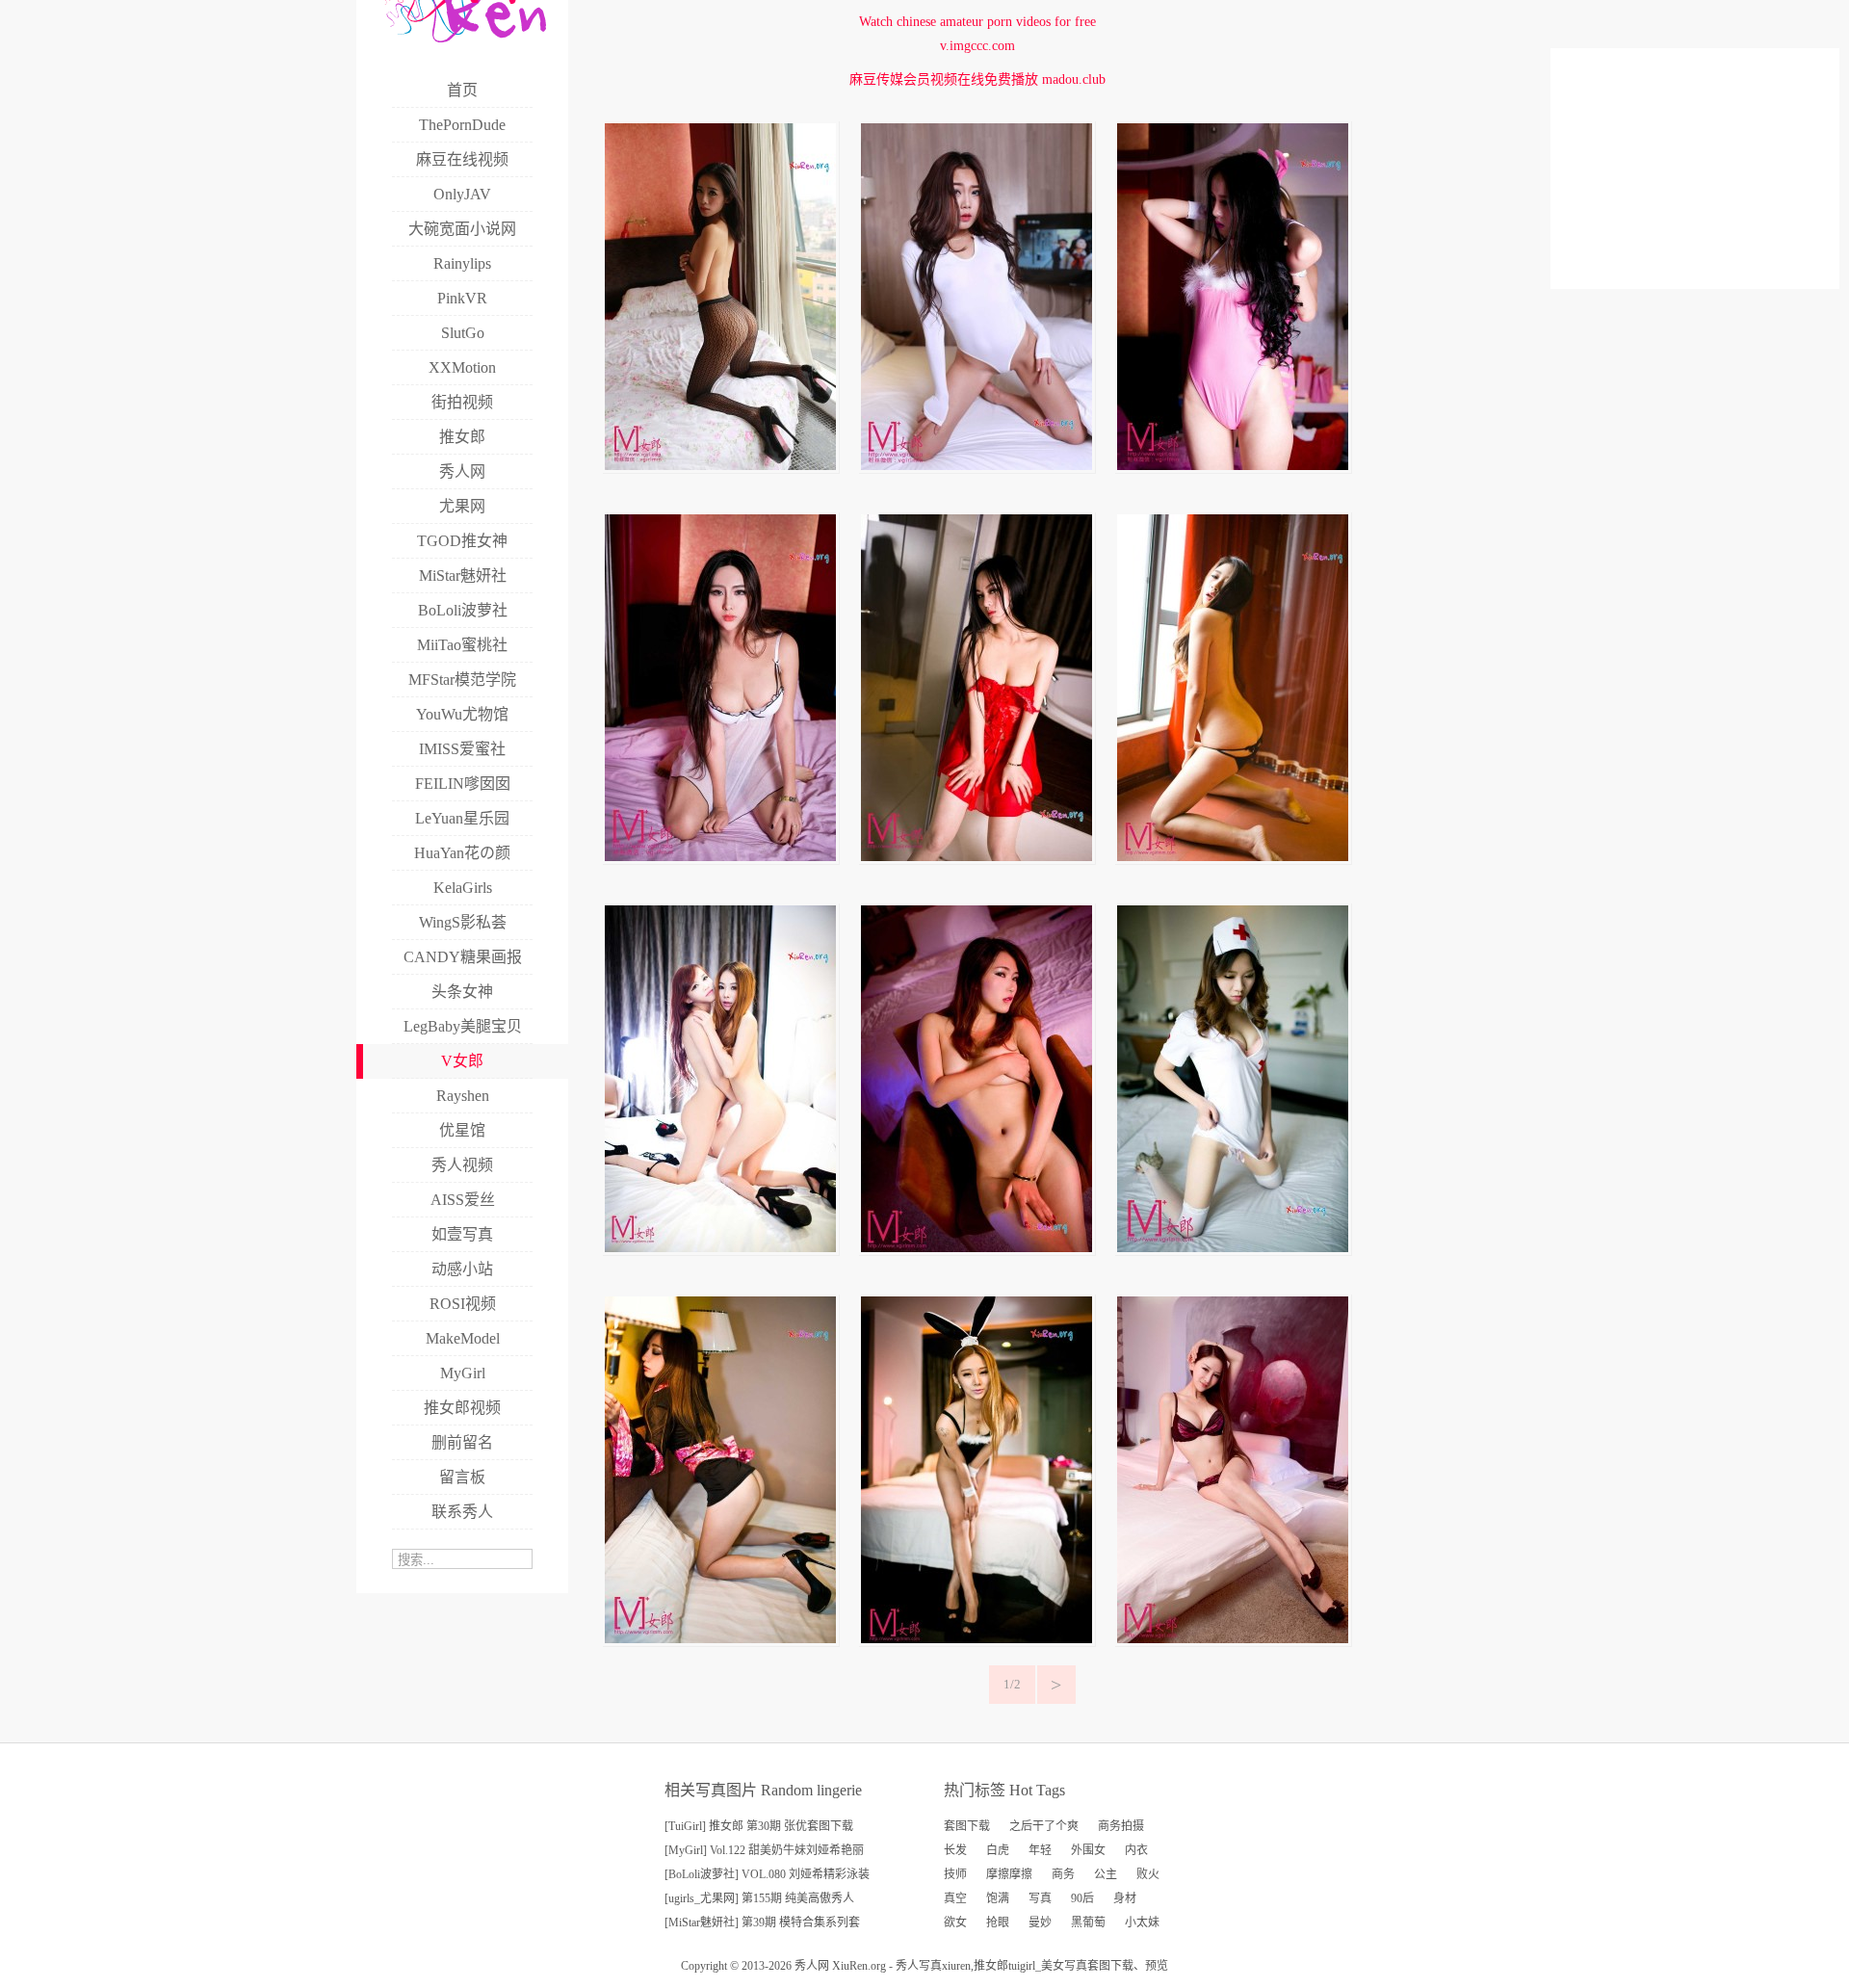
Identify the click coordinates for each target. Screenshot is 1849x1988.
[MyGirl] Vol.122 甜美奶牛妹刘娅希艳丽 (764, 1850)
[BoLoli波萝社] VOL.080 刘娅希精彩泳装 (767, 1874)
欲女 (955, 1923)
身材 (1125, 1898)
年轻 (1040, 1850)
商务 (1063, 1874)
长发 (955, 1850)
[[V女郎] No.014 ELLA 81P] (720, 466)
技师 (955, 1874)
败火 (1148, 1874)
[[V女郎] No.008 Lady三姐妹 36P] (1233, 857)
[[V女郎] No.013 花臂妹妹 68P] (977, 466)
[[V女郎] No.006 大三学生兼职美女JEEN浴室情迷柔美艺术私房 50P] (977, 1248)
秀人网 (812, 1966)
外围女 (1088, 1850)
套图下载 (967, 1826)
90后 (1082, 1898)
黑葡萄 (1088, 1923)
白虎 (998, 1850)
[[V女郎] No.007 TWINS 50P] (720, 1248)
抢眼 (998, 1923)
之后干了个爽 (1044, 1826)
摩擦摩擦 (1009, 1874)
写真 (1040, 1898)
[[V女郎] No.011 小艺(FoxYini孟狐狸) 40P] (720, 857)
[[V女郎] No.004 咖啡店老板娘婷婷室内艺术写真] (720, 1639)
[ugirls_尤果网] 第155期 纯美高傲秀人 (759, 1898)
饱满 (998, 1898)
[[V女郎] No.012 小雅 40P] (1233, 466)
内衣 (1136, 1850)
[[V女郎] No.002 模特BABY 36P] (977, 1639)
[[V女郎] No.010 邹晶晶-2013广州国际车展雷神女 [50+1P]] (1233, 1639)
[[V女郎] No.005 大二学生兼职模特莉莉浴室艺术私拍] (1233, 1248)
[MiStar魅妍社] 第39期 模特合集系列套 (762, 1923)
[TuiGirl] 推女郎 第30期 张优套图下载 (759, 1826)
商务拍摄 (1121, 1826)
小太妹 (1142, 1923)
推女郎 (991, 1966)
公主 (1106, 1874)
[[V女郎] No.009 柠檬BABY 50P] (977, 857)
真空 (955, 1898)
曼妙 (1040, 1923)
